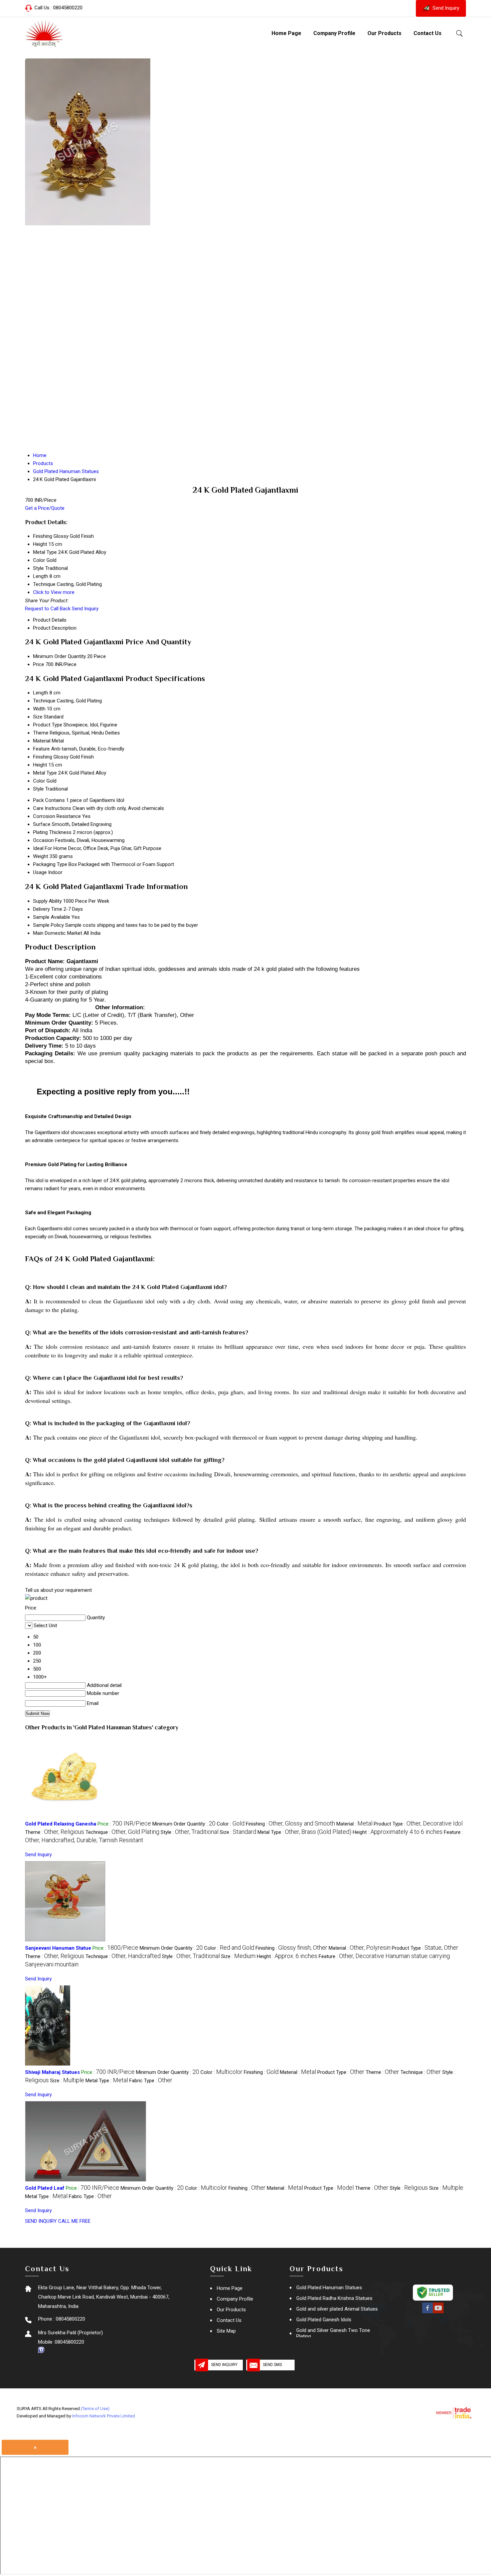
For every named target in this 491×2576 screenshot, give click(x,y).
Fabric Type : (151, 2081)
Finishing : (290, 1824)
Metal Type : (304, 1832)
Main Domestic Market (58, 933)
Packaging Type (50, 864)
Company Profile (334, 33)
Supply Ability (47, 901)
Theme (41, 733)
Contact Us (428, 33)
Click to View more (54, 592)
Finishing (43, 757)
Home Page (286, 33)
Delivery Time (48, 909)
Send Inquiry (445, 8)
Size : (238, 1832)
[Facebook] (428, 2312)
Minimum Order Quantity (59, 656)
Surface (42, 824)
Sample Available (52, 917)
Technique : (122, 1832)
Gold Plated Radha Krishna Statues (334, 2298)
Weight (41, 856)
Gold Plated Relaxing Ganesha (61, 1824)
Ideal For (43, 848)
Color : (231, 1824)
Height (40, 765)
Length (41, 693)
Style (38, 789)
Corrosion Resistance (57, 816)
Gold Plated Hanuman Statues (329, 2288)
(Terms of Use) (95, 2409)
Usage (40, 872)
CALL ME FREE (74, 2221)
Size (38, 717)
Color (39, 781)
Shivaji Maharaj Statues (52, 2072)
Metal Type (45, 773)
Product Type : (418, 1824)
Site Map (226, 2331)
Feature (41, 749)
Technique (44, 701)
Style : (190, 1832)
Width (39, 709)
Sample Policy (48, 925)
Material (42, 741)
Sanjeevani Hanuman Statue (58, 1948)
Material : (354, 1824)
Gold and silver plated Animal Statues (337, 2309)
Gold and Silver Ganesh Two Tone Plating (333, 2333)
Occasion (43, 840)
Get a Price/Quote (45, 508)
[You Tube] (438, 2312)
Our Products (384, 33)
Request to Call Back (48, 609)
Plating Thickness (52, 832)
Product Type (48, 725)
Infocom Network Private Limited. (104, 2416)
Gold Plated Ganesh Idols (324, 2320)
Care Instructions (52, 808)
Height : (398, 1832)
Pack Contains (49, 800)
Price (39, 664)
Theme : (55, 1832)
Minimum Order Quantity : (184, 1824)
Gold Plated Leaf (45, 2188)
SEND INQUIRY (41, 2221)
